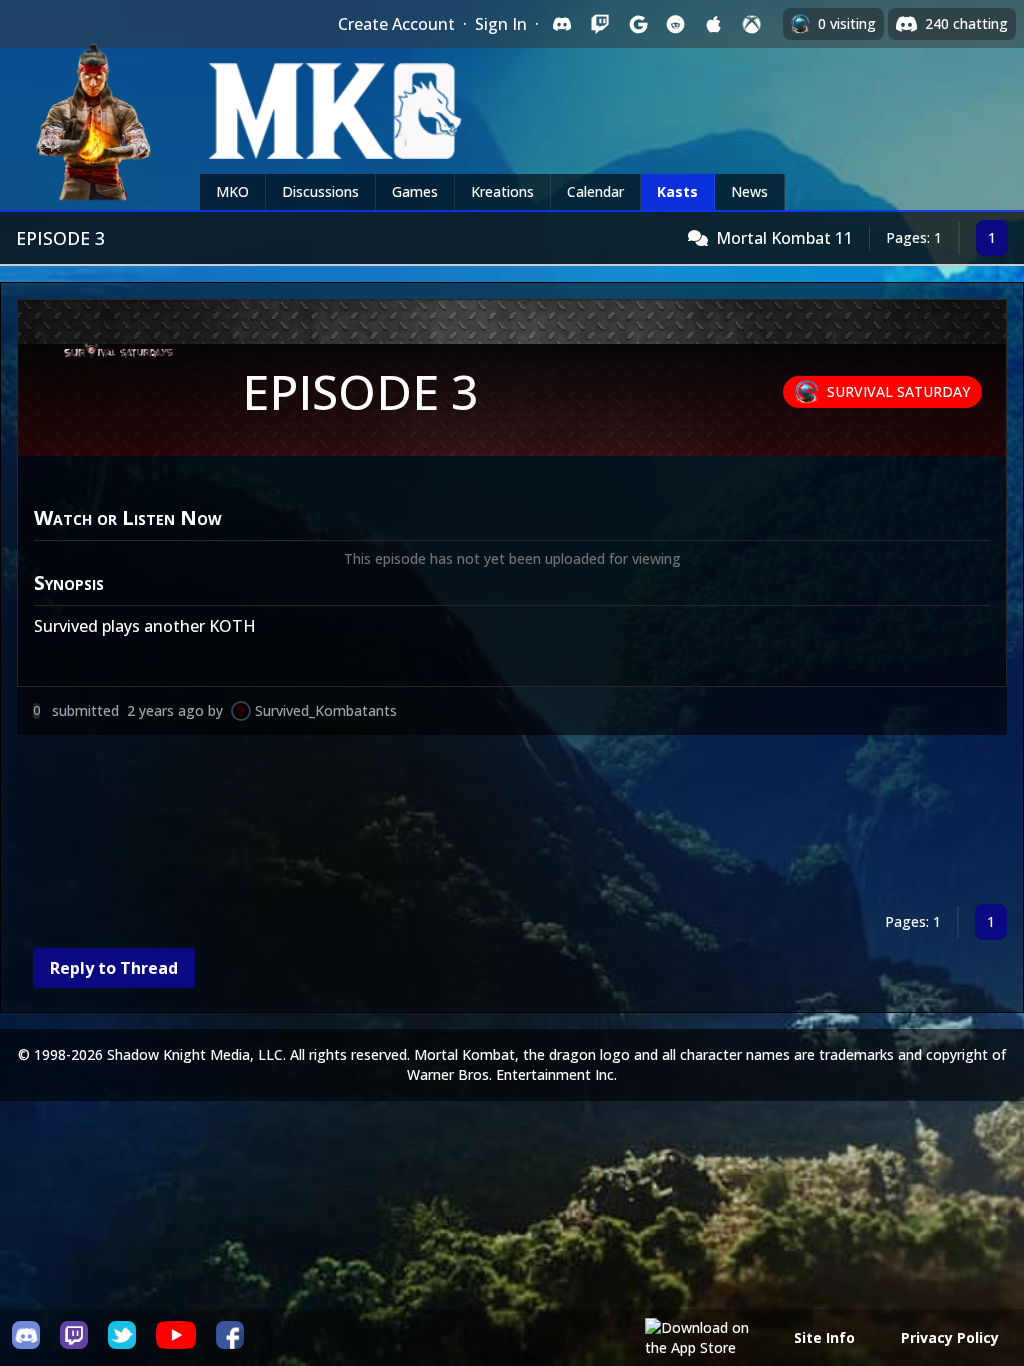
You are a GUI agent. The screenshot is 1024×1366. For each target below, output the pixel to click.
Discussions (320, 191)
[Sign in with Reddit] (676, 24)
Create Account (396, 24)
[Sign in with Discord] (562, 24)
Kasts (677, 191)
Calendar (595, 191)
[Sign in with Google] (638, 24)
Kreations (502, 191)
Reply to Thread (114, 968)
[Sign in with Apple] (714, 24)
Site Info (824, 1337)
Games (415, 191)
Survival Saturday (898, 391)
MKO (232, 191)
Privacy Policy (950, 1337)
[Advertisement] (512, 823)
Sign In (501, 24)
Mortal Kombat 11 (784, 238)
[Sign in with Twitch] (600, 24)
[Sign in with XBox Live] (752, 24)
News (749, 191)
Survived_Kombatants (326, 710)
